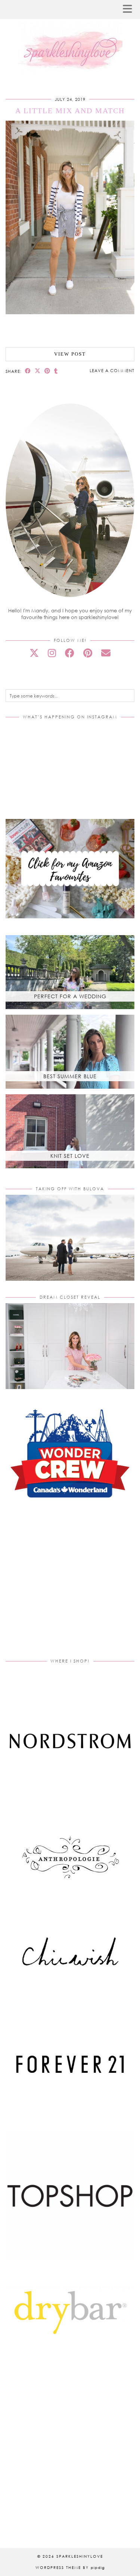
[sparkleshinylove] (70, 38)
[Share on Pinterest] (47, 371)
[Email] (106, 653)
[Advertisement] (70, 1587)
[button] (130, 10)
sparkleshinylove (80, 2556)
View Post (70, 354)
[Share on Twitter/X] (38, 371)
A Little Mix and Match (70, 111)
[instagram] (52, 653)
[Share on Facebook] (28, 371)
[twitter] (34, 653)
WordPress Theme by (70, 2567)
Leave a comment (112, 370)
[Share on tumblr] (56, 371)
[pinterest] (88, 653)
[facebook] (70, 653)
